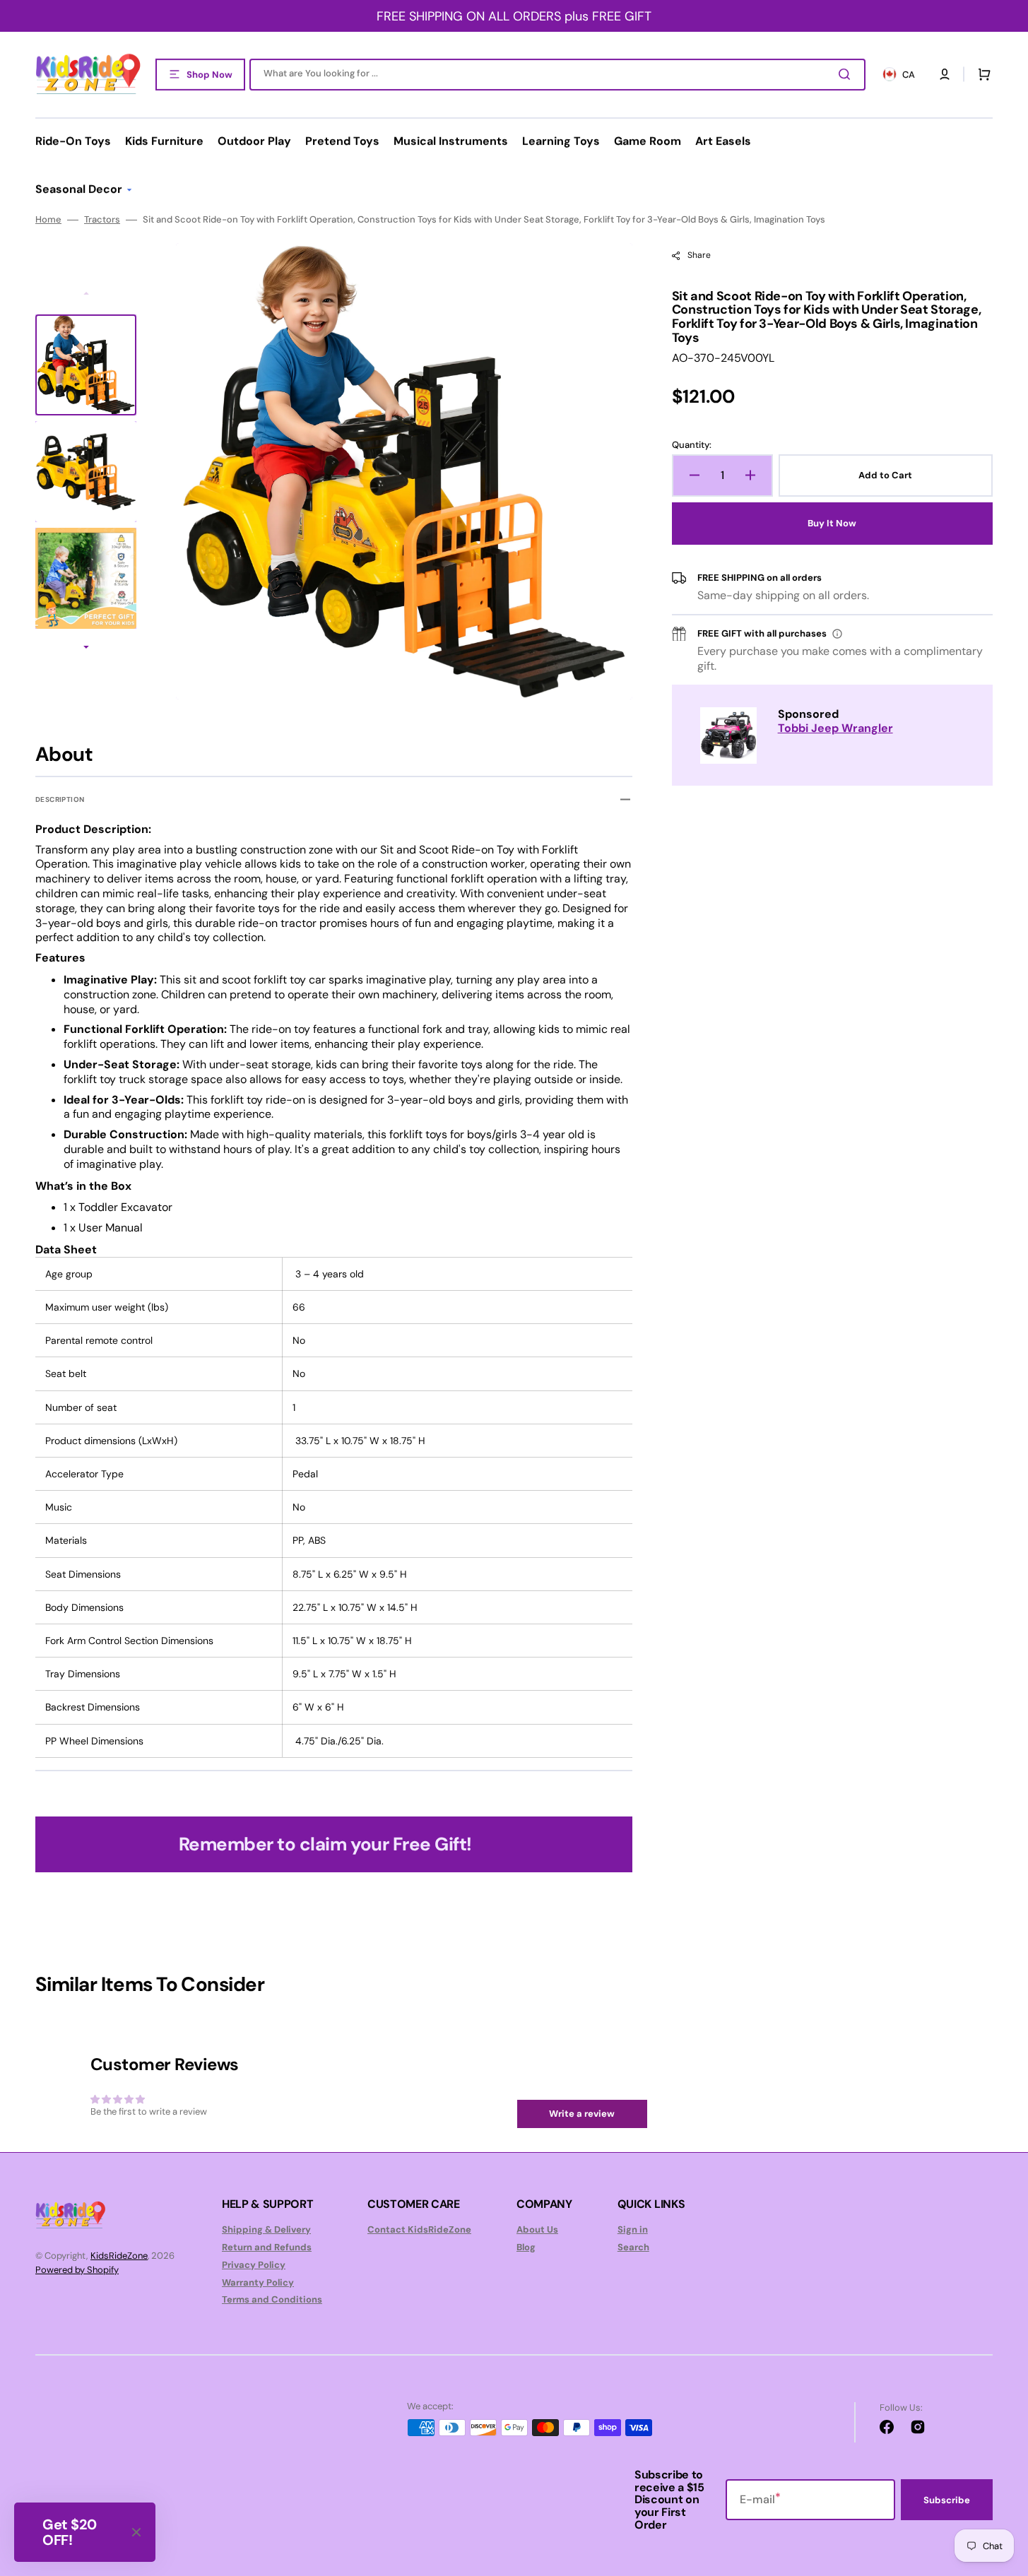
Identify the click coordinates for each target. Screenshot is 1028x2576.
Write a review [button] (582, 2114)
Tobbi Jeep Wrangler (835, 728)
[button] (945, 74)
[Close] (136, 2532)
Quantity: (692, 445)
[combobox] (557, 75)
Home (48, 220)
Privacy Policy (254, 2265)
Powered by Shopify (77, 2270)
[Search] (847, 74)
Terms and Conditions (272, 2299)
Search (633, 2247)
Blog (526, 2247)
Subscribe (947, 2500)
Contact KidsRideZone (419, 2230)
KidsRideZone (119, 2256)
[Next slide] (86, 649)
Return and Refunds (267, 2247)
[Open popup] (837, 634)
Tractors (102, 220)
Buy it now (832, 523)
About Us (537, 2230)
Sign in (633, 2230)
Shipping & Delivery (266, 2230)
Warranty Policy (258, 2282)
